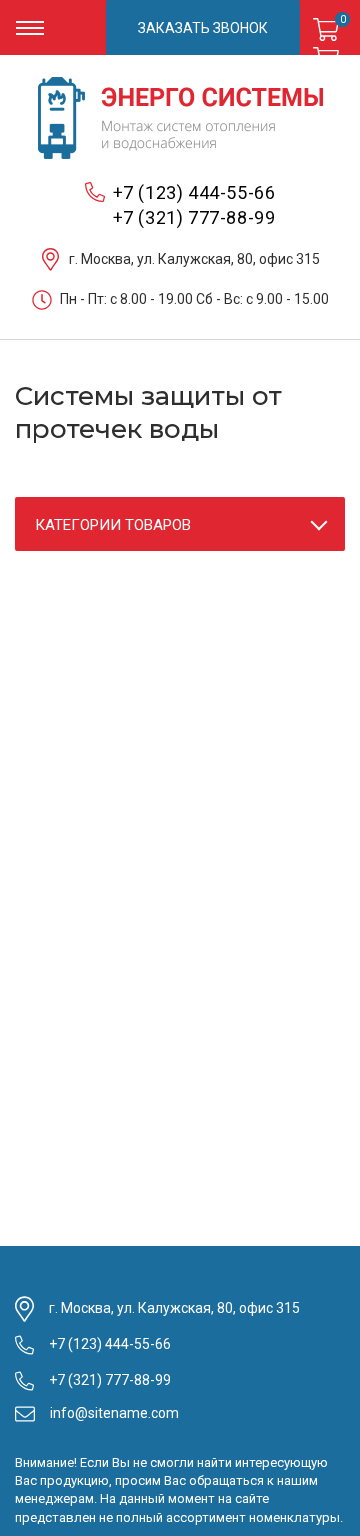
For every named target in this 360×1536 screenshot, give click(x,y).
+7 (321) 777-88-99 (194, 217)
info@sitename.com (114, 1413)
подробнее (330, 27)
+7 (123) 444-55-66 (194, 192)
